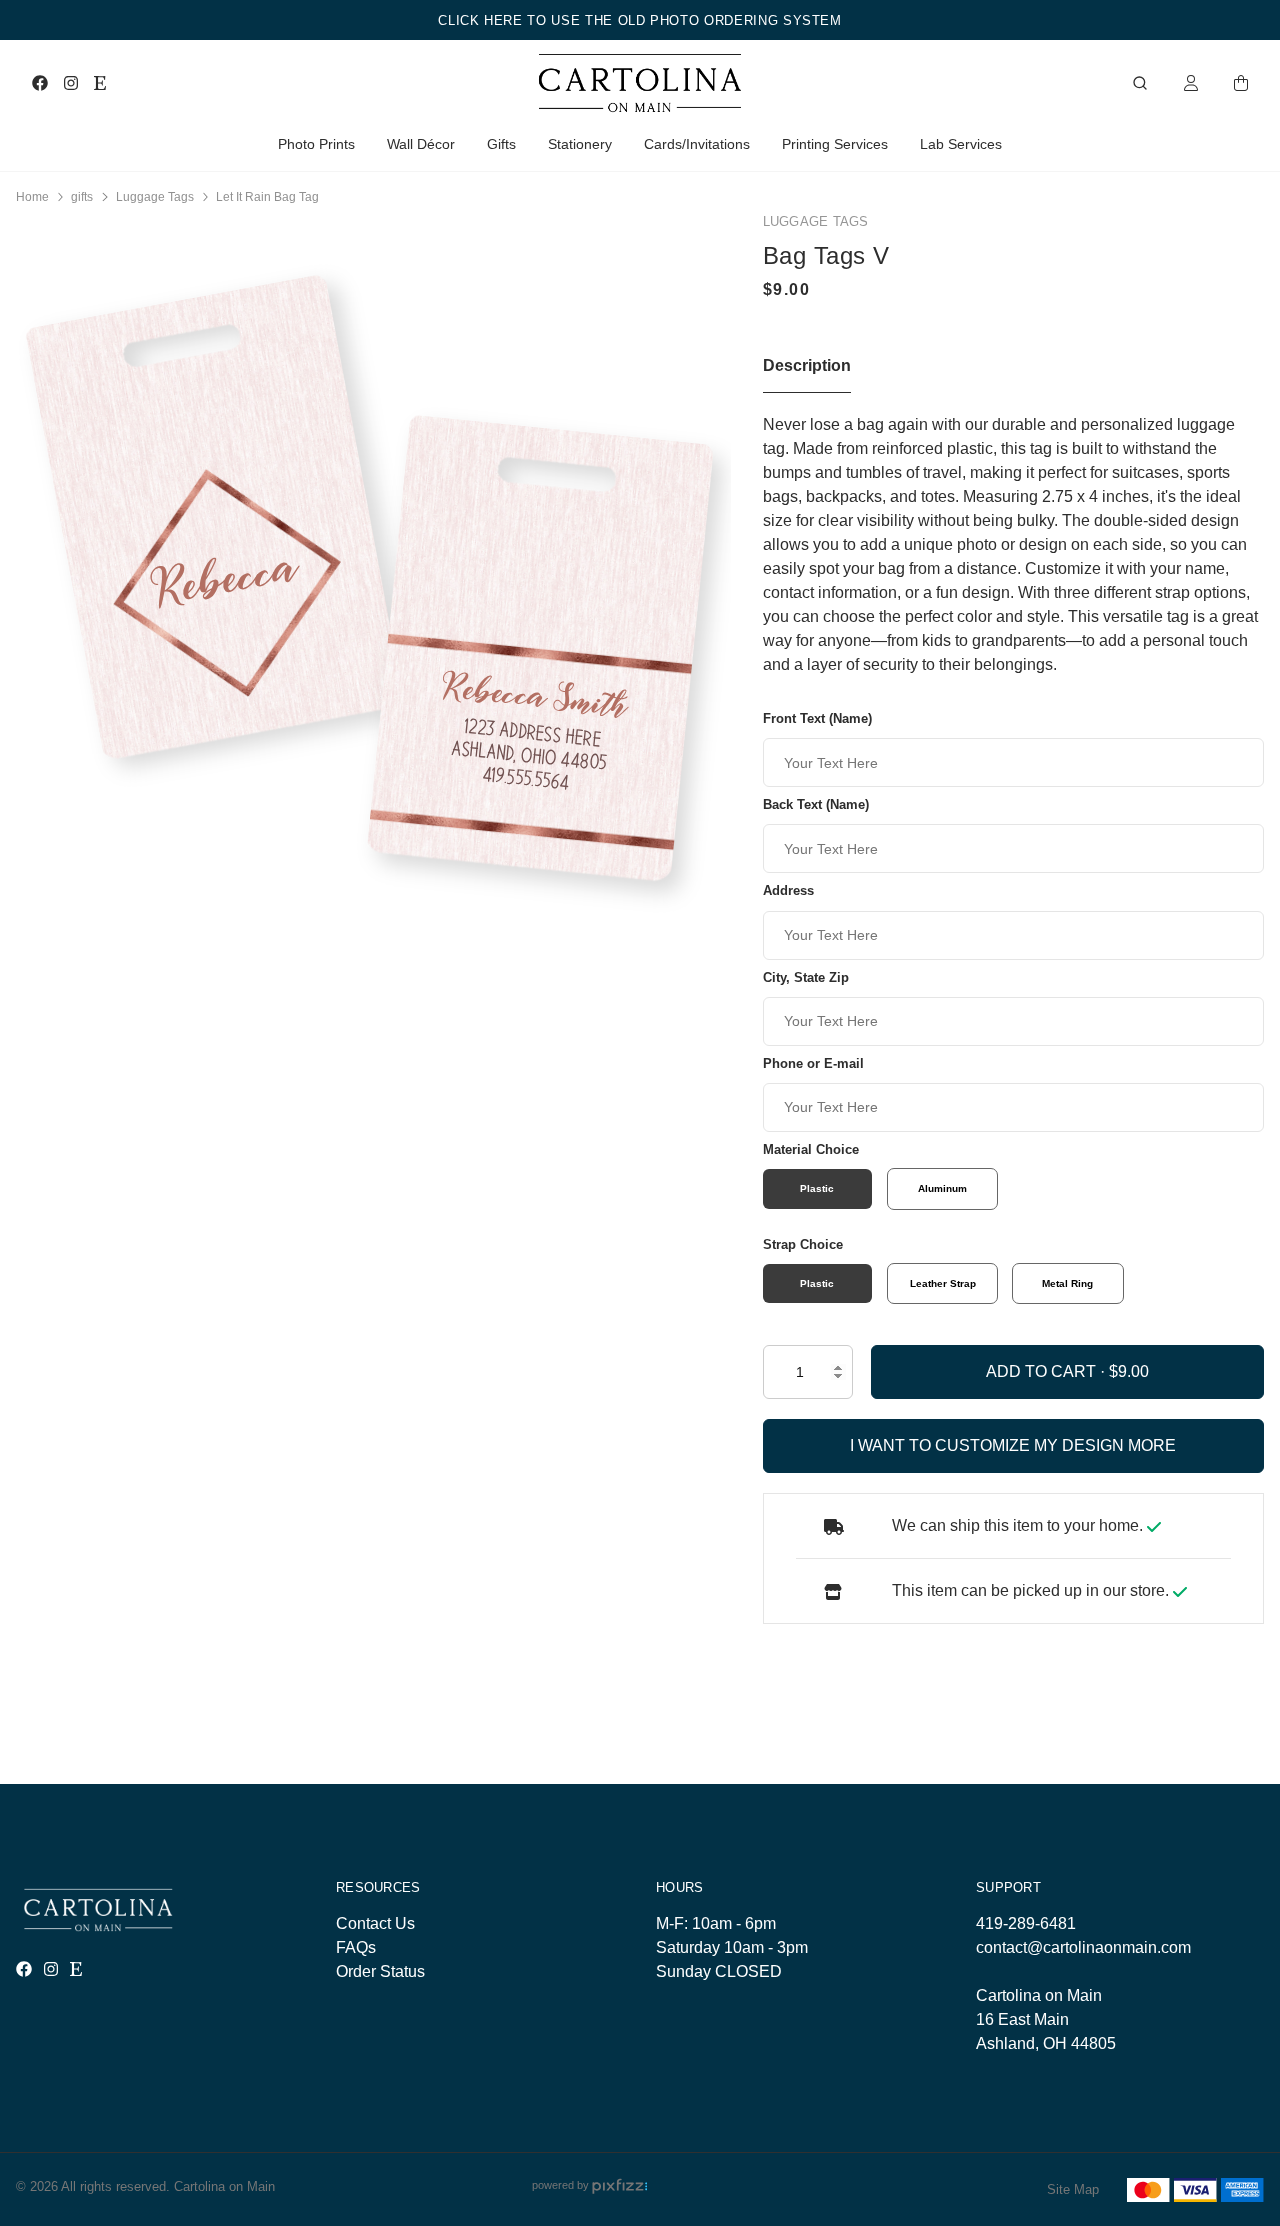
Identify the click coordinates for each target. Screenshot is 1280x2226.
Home (32, 197)
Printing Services (835, 144)
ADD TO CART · (1047, 1371)
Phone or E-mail (813, 1063)
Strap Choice (803, 1244)
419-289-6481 (1026, 1923)
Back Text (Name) (816, 804)
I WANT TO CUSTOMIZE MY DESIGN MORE (1013, 1445)
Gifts (501, 144)
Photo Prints (316, 144)
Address (788, 890)
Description (807, 365)
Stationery (580, 144)
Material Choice (811, 1149)
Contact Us (375, 1923)
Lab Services (961, 144)
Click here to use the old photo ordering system (640, 20)
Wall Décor (421, 144)
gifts (82, 197)
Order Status (380, 1971)
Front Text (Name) (817, 718)
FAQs (356, 1947)
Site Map (1073, 2189)
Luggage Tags (155, 197)
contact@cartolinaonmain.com (1083, 1947)
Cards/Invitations (697, 144)
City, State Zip (806, 977)
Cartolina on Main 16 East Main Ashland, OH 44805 (1046, 2019)
